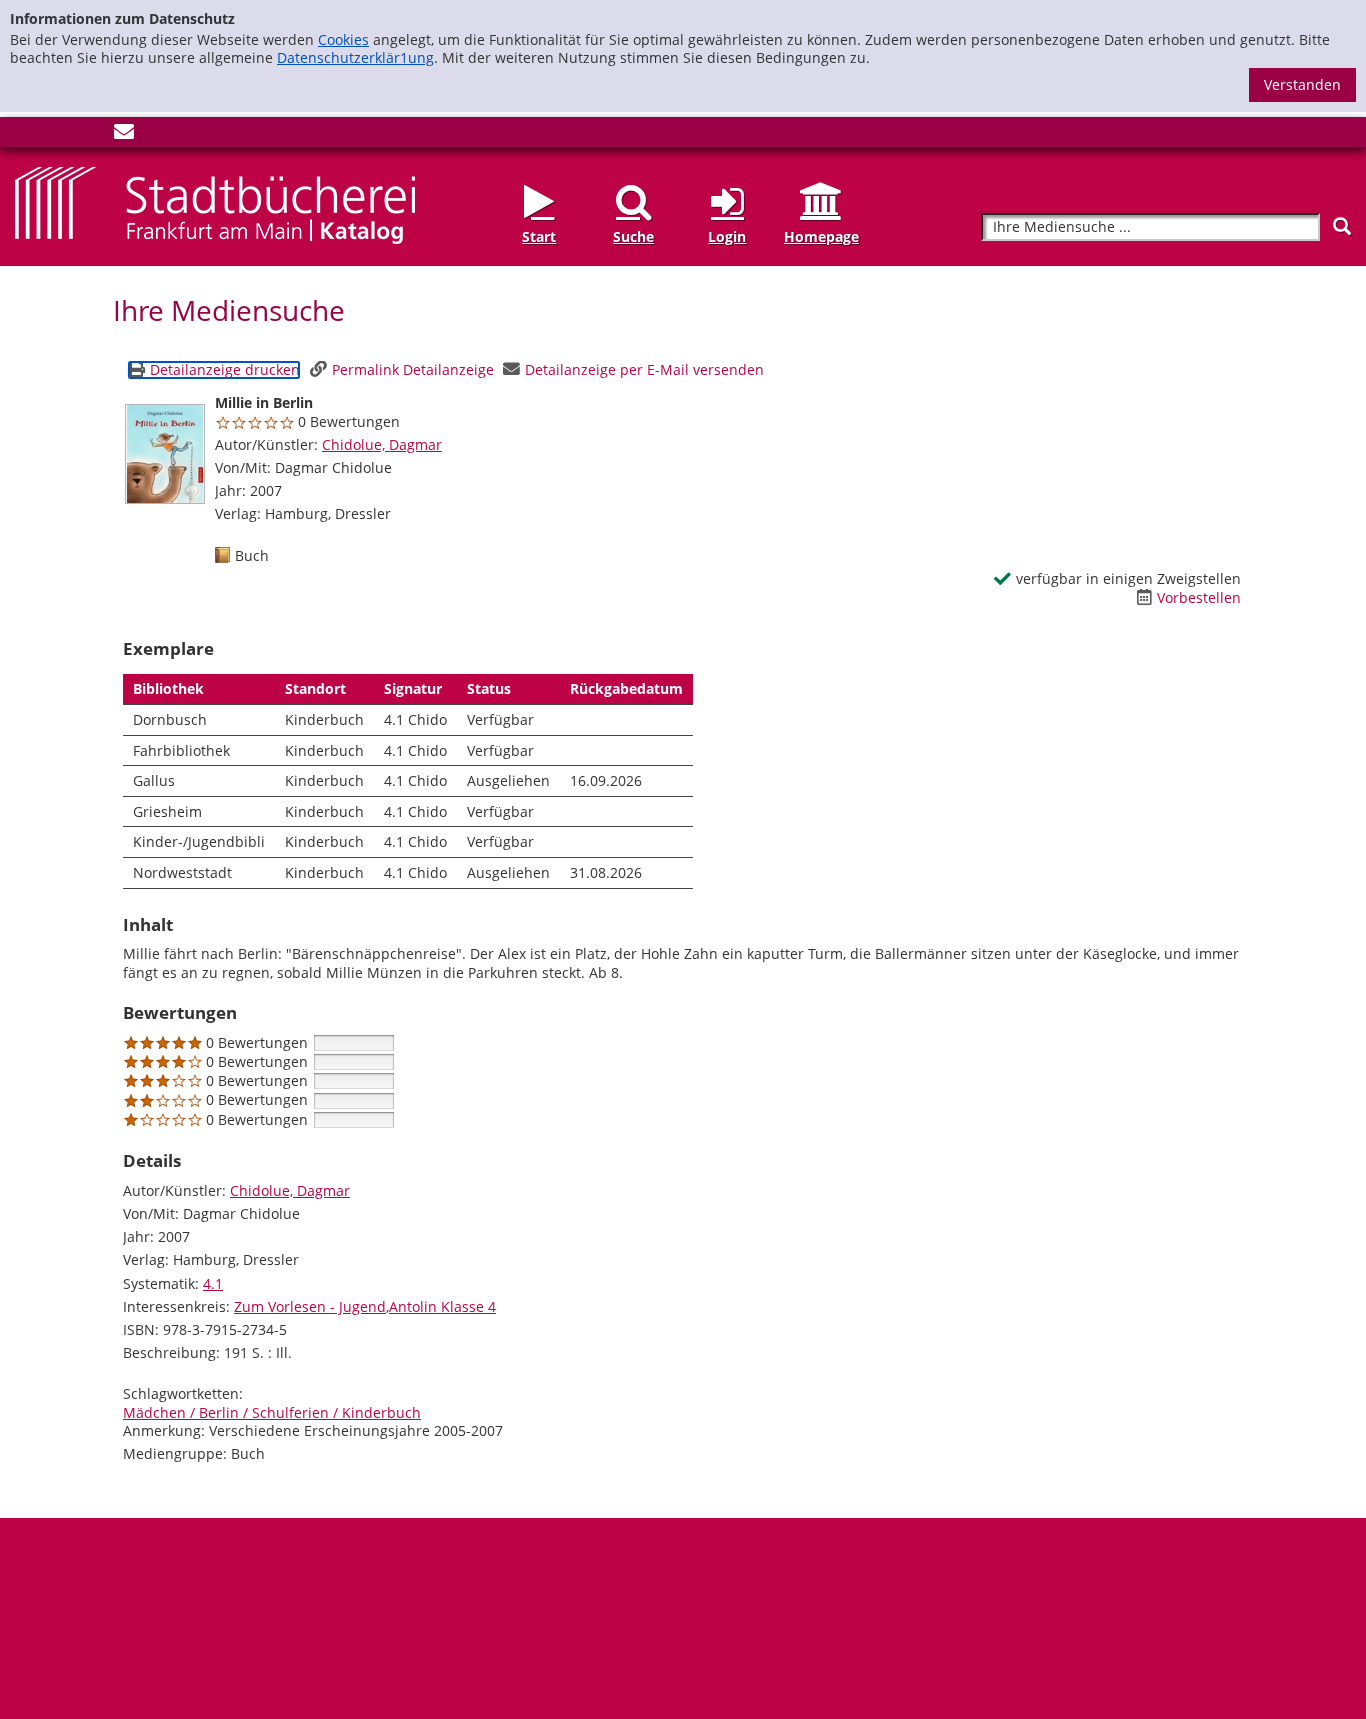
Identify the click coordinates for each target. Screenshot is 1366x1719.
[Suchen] (1342, 226)
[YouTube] (91, 135)
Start (539, 236)
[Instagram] (58, 135)
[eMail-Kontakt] (124, 135)
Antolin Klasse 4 (442, 1306)
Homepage (821, 236)
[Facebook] (25, 135)
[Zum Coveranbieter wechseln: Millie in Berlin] (165, 454)
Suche (633, 236)
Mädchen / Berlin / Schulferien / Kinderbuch (272, 1412)
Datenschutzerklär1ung (355, 57)
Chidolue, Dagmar (382, 444)
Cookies (343, 39)
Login (727, 236)
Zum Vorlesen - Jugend (310, 1306)
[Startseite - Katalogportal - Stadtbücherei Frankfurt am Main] (215, 203)
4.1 (213, 1283)
